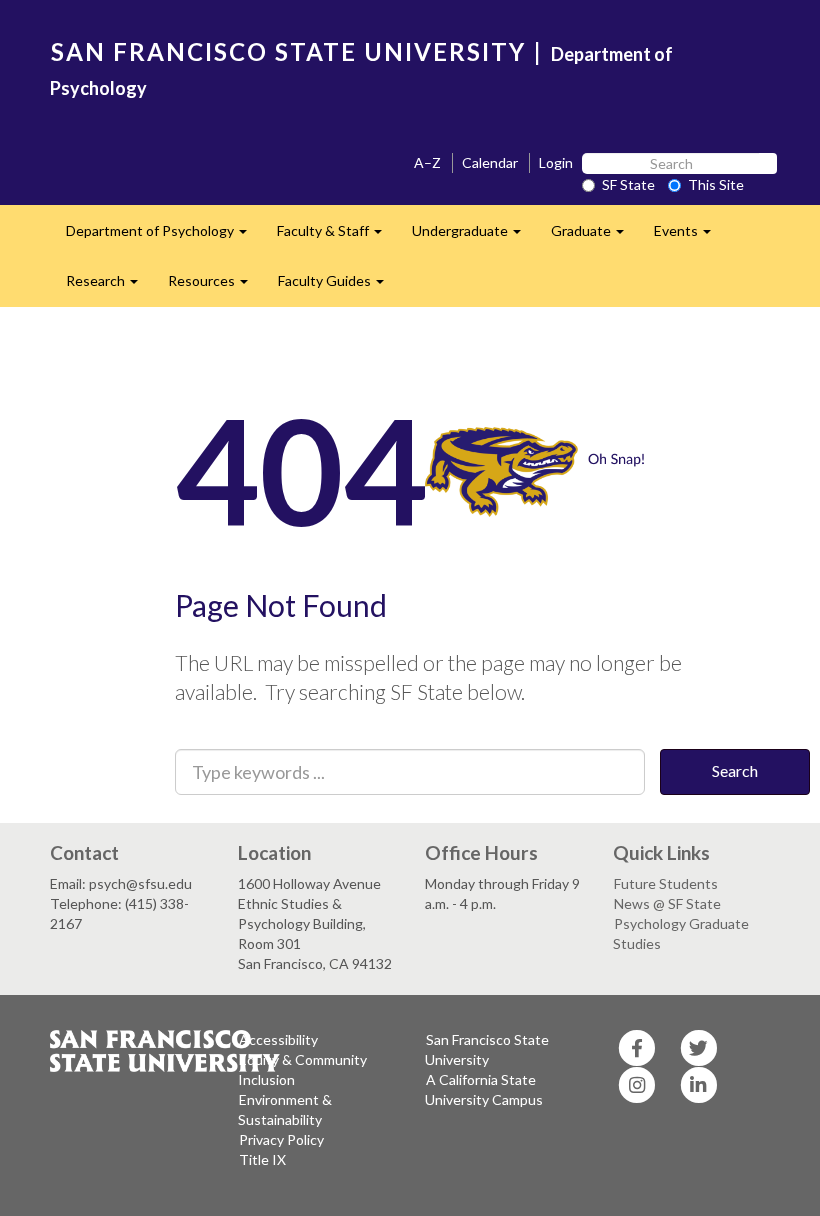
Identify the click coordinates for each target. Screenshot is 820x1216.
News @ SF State (667, 903)
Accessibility (278, 1039)
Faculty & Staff (337, 236)
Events (690, 236)
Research (109, 286)
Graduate (595, 236)
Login (556, 162)
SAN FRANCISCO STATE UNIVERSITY (288, 51)
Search (735, 770)
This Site (716, 184)
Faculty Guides (338, 286)
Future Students (666, 883)
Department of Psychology (164, 236)
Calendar (490, 162)
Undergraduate (474, 236)
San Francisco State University (487, 1049)
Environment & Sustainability (285, 1109)
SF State (628, 184)
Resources (215, 286)
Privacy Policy (281, 1139)
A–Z (427, 162)
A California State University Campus (484, 1089)
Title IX (262, 1159)
